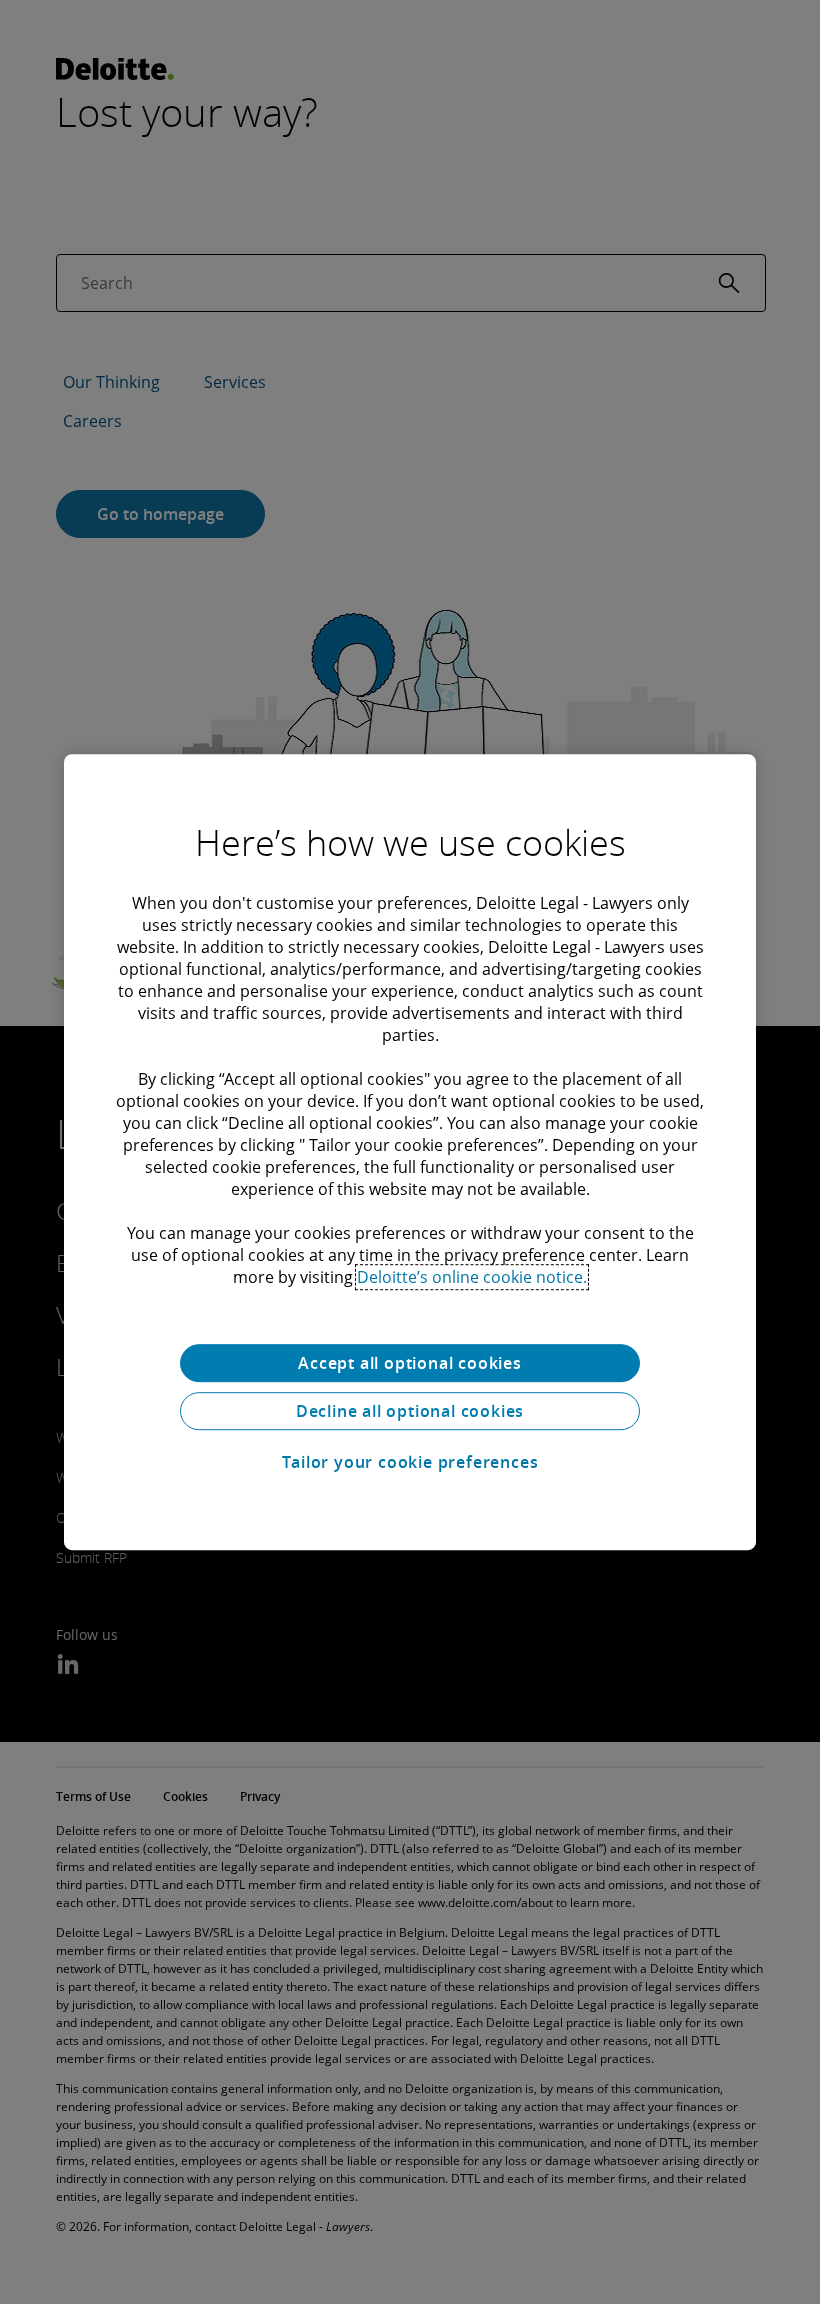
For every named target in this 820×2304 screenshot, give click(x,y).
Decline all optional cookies (410, 1411)
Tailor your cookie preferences (410, 1462)
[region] (410, 1152)
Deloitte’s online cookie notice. (472, 1277)
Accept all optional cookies (410, 1363)
